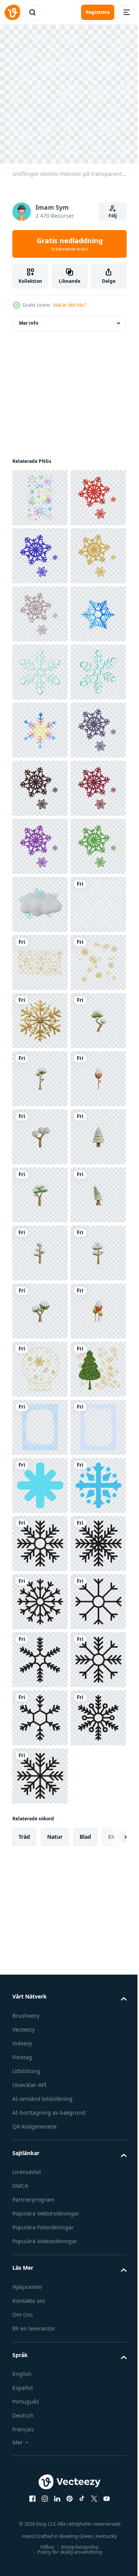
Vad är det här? (69, 305)
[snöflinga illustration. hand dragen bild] (40, 841)
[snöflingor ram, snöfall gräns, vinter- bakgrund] (40, 2351)
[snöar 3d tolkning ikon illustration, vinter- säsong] (40, 1305)
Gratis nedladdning (70, 244)
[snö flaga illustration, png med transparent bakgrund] (40, 2467)
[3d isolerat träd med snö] (40, 1596)
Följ (113, 216)
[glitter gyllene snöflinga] (40, 1538)
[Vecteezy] (12, 12)
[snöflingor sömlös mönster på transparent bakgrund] (40, 1363)
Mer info (29, 317)
